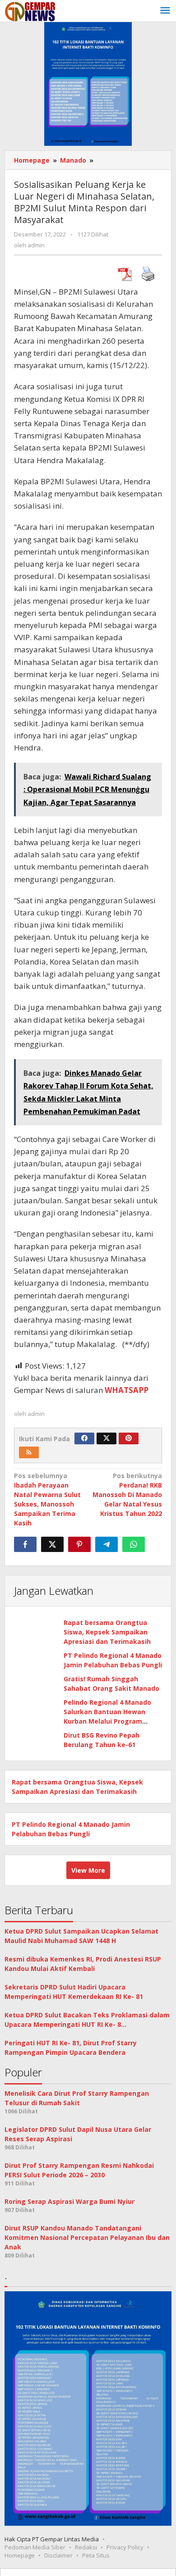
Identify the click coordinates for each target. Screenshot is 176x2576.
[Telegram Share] (107, 1544)
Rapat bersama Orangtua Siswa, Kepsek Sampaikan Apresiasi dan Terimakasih (107, 1632)
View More (88, 1870)
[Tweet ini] (52, 1544)
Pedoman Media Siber (35, 2547)
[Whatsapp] (134, 1544)
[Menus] (165, 11)
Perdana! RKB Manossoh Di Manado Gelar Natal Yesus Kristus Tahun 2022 (127, 1495)
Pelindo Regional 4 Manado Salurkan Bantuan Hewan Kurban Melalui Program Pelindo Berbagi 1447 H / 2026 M (111, 1721)
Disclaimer (58, 2555)
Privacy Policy (125, 2547)
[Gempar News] (30, 11)
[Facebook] (84, 1438)
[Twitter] (107, 1438)
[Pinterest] (129, 1438)
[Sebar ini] (25, 1544)
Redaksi (86, 2547)
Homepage (20, 2555)
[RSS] (29, 1452)
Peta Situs (96, 2555)
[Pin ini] (79, 1544)
